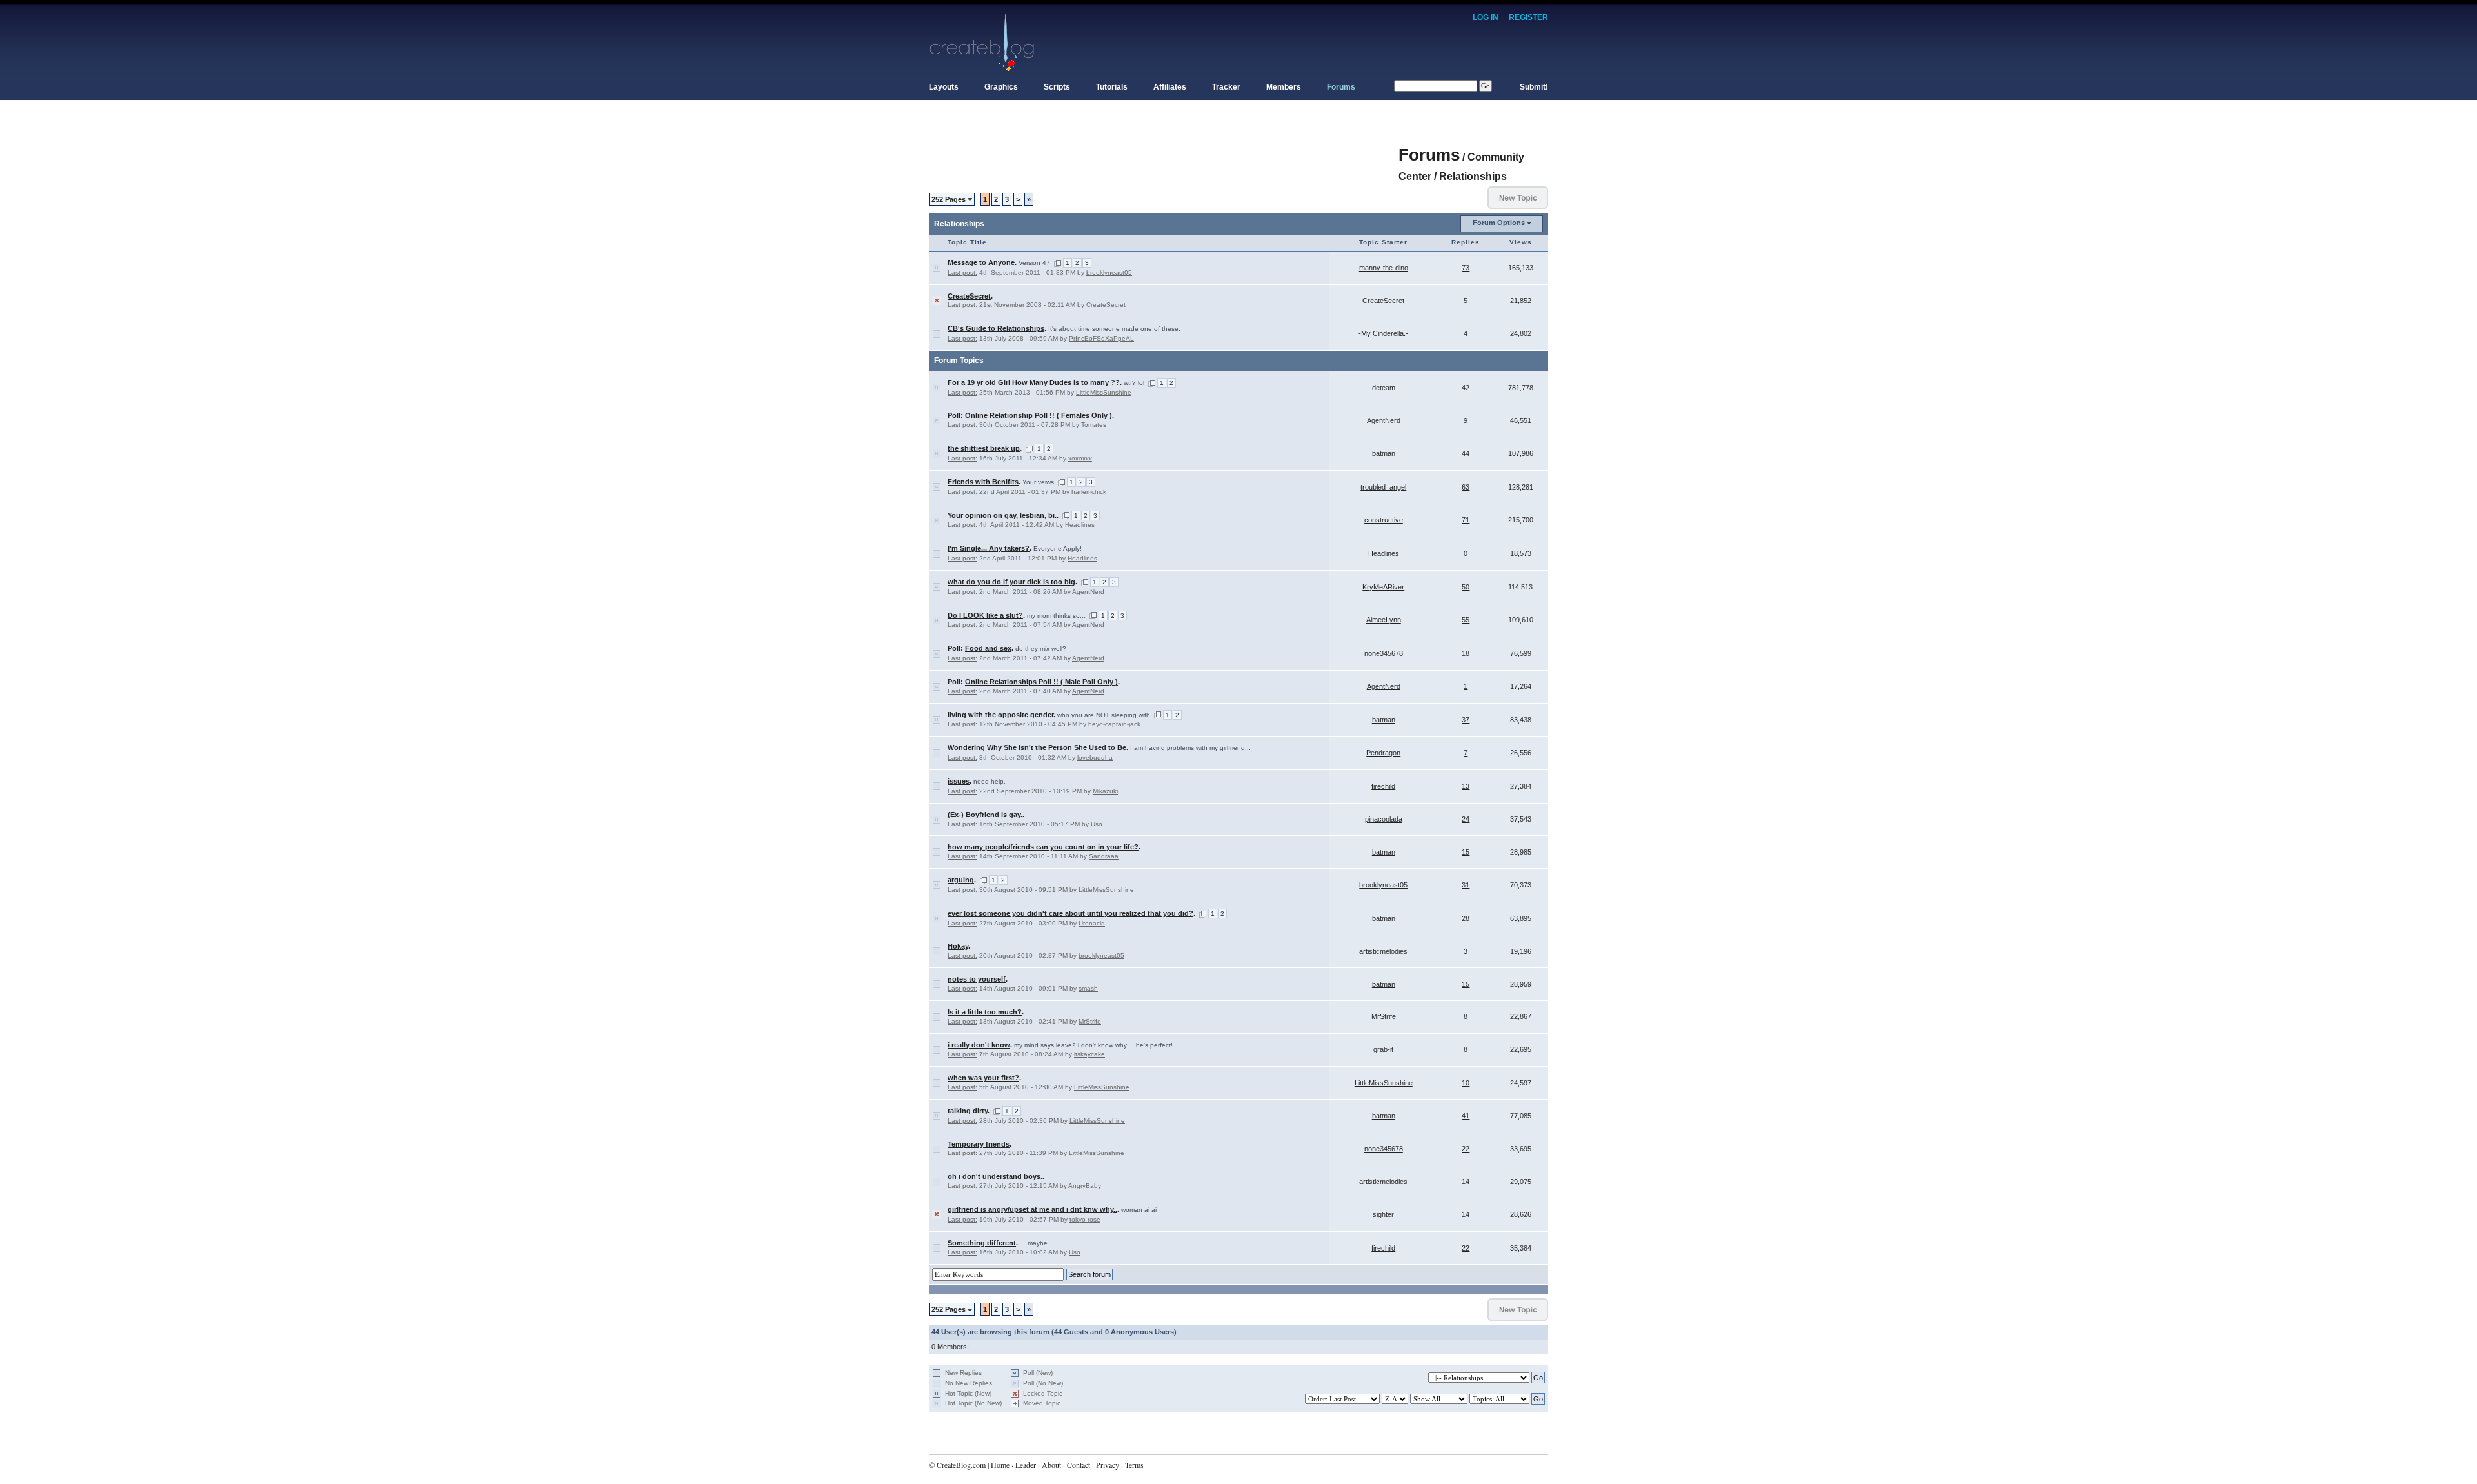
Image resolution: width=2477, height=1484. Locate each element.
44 (1466, 453)
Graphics (1001, 87)
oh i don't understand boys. (995, 1176)
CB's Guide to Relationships (996, 328)
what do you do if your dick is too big (1011, 582)
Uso (1097, 824)
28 (1466, 918)
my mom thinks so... (1056, 616)
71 (1466, 520)
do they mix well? (1041, 648)
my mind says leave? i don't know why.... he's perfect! (1093, 1045)
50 (1466, 587)
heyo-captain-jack (1114, 724)
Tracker (1226, 87)
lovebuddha (1095, 757)
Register (1528, 17)
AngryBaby (1085, 1186)
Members (1284, 87)
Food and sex (988, 648)
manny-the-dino (1384, 268)
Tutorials (1112, 87)
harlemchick (1089, 492)
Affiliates (1170, 87)
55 (1466, 620)
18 (1466, 653)
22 (1466, 1149)
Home (1000, 1465)
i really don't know (979, 1045)
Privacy (1108, 1465)
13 (1466, 786)
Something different (982, 1243)
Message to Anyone (981, 262)
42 (1466, 388)
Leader (1026, 1465)
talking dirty (968, 1111)
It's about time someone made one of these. (1114, 329)
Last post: (962, 272)
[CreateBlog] (982, 42)
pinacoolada (1384, 819)
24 (1466, 819)
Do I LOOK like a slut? (985, 615)
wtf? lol (1134, 383)
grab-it (1383, 1049)
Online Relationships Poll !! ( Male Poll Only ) (1041, 682)
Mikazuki (1105, 791)
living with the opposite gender (1000, 715)
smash (1088, 988)
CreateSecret (969, 296)
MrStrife (1090, 1021)
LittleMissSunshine (1104, 392)
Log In (1486, 17)
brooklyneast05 (1109, 272)
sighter (1383, 1214)
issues (959, 781)
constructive (1384, 520)
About (1051, 1465)
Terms (1134, 1465)
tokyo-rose (1085, 1219)
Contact (1079, 1465)
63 (1466, 487)
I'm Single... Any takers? (989, 548)
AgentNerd (1384, 420)
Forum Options (1499, 223)
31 (1466, 885)
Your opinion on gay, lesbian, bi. (1002, 515)
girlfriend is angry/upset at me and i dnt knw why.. (1032, 1209)
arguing (961, 880)
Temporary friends (979, 1144)
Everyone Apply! (1058, 549)
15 (1466, 852)
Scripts (1057, 87)
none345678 (1384, 653)
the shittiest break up (984, 448)
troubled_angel (1383, 487)
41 (1466, 1116)
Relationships (1473, 176)
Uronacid (1092, 923)
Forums (1341, 87)
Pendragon (1383, 753)
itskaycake (1089, 1054)
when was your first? (983, 1078)
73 (1466, 268)
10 (1466, 1083)
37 (1466, 720)
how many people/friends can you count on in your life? (1043, 847)
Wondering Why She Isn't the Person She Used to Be (1037, 747)
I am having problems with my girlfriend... (1190, 748)
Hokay (958, 946)
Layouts (944, 87)
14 (1466, 1182)
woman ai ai (1139, 1210)
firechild (1383, 786)
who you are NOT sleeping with (1104, 715)
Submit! (1534, 87)
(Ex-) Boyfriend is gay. (985, 815)
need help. (990, 781)
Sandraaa (1104, 856)
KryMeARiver (1383, 587)
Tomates (1094, 425)
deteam (1384, 388)
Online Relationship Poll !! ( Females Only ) (1039, 415)
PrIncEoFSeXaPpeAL (1101, 338)
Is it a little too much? (985, 1012)
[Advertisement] (1164, 148)
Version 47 (1034, 263)
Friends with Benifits (983, 482)
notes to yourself (977, 979)
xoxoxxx (1080, 458)
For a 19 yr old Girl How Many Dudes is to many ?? (1034, 382)
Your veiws (1038, 482)
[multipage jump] (1058, 263)
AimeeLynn (1384, 620)
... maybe (1034, 1243)
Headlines (1080, 525)
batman (1384, 453)
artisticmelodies (1383, 951)
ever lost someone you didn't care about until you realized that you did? (1070, 913)
